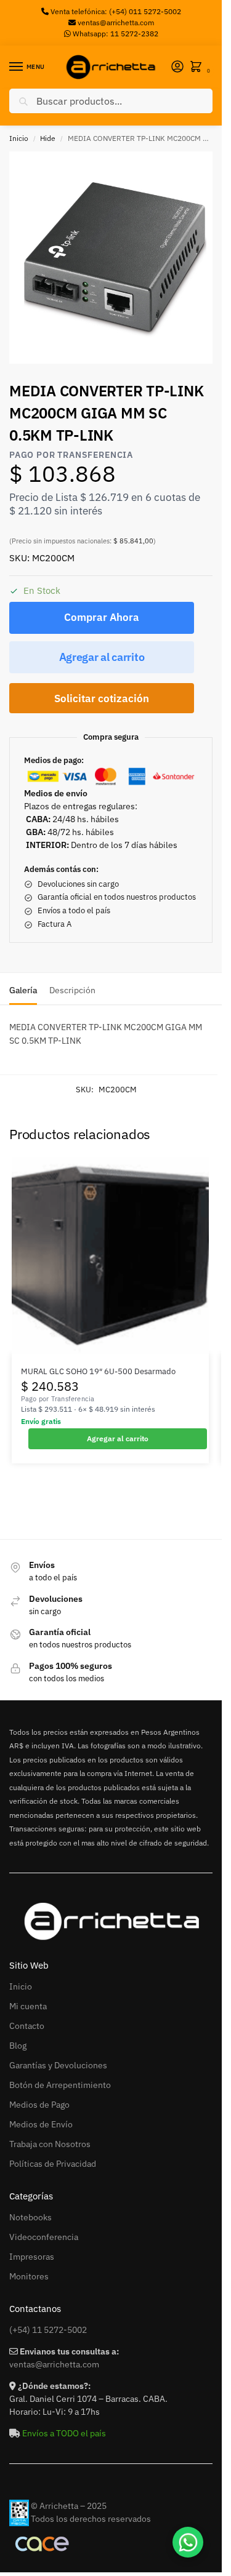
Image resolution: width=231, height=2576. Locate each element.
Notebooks (30, 2217)
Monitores (29, 2276)
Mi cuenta (28, 2006)
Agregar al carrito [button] (118, 1438)
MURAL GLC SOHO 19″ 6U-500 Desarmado (98, 1371)
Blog (18, 2046)
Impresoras (32, 2257)
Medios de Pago (39, 2105)
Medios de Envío (41, 2124)
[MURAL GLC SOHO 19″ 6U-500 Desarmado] (110, 1255)
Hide (48, 138)
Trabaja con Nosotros (50, 2144)
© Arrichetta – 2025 (69, 2506)
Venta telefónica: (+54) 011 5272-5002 (115, 11)
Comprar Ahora (102, 617)
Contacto (27, 2026)
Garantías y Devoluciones (58, 2065)
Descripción (72, 990)
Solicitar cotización (102, 698)
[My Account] (177, 67)
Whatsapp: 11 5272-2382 (115, 34)
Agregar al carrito (102, 657)
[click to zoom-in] (115, 258)
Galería (23, 990)
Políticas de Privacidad (53, 2164)
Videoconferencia (44, 2237)
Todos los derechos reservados (91, 2519)
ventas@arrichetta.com (116, 22)
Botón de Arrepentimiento (60, 2085)
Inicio (19, 138)
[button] (198, 67)
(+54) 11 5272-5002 (48, 2330)
